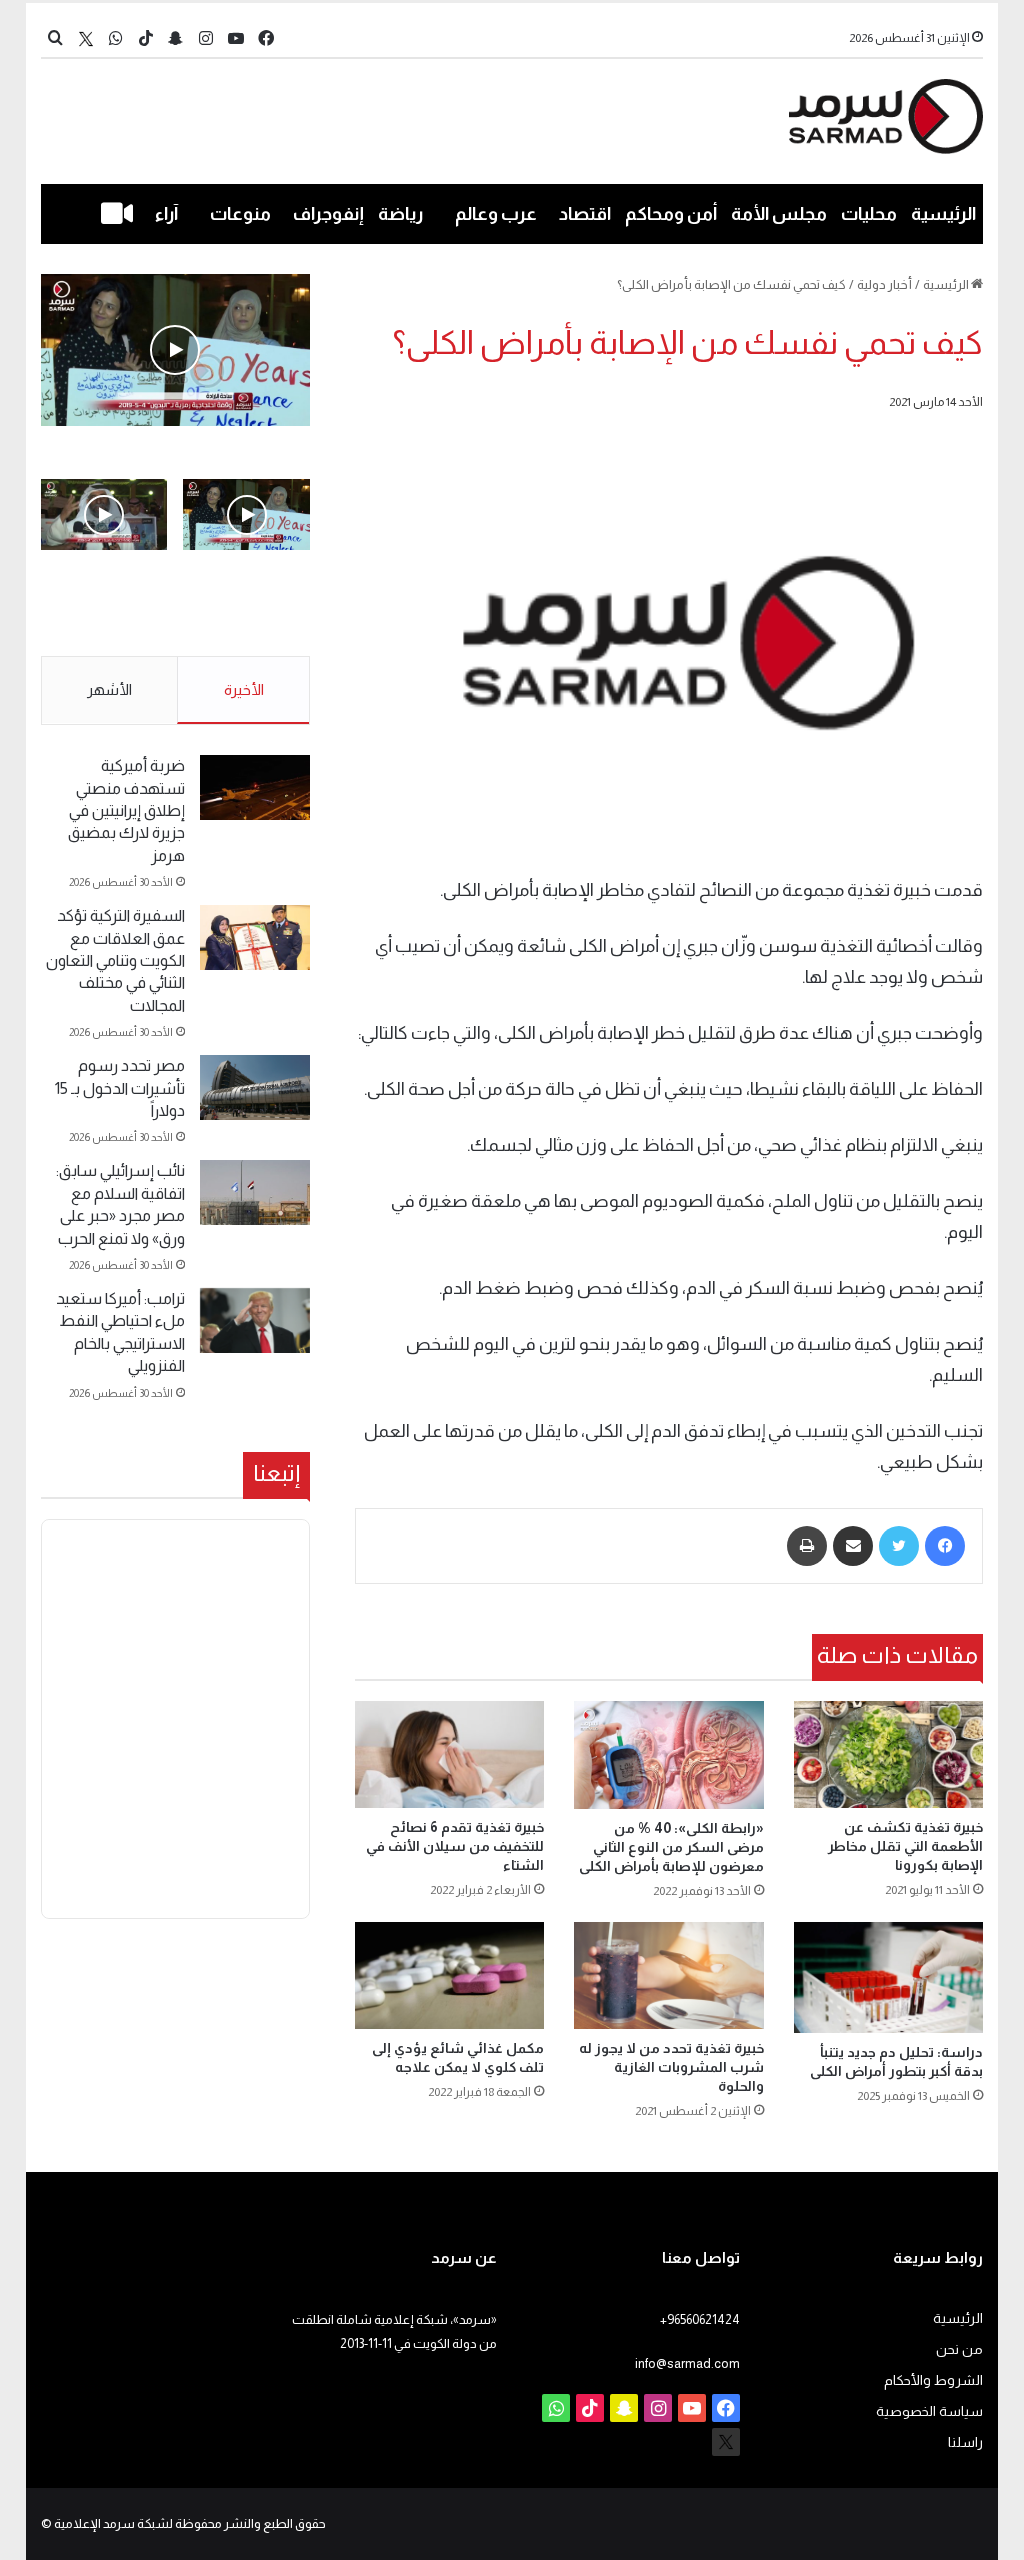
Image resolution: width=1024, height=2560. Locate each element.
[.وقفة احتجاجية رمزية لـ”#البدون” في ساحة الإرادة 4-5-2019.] (175, 350)
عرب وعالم (496, 214)
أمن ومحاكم (671, 214)
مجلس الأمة (779, 214)
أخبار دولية (884, 284)
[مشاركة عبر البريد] (853, 1546)
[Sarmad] (886, 116)
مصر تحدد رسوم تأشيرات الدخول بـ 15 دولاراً (120, 1088)
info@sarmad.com (687, 2363)
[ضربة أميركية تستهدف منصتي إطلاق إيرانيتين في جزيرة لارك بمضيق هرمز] (255, 787)
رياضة (400, 214)
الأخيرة (244, 689)
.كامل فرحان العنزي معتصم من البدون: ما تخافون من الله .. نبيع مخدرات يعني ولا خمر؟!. (105, 615)
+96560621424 (700, 2319)
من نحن (959, 2349)
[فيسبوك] (945, 1546)
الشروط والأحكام (933, 2380)
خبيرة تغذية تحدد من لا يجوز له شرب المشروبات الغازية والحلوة (671, 2067)
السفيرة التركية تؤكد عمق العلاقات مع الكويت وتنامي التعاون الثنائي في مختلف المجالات (115, 960)
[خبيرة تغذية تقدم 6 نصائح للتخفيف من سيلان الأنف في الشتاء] (450, 1754)
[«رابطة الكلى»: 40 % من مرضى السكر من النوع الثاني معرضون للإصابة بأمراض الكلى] (669, 1754)
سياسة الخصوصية (929, 2411)
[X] (86, 38)
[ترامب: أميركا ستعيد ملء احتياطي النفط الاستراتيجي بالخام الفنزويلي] (255, 1320)
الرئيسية (943, 214)
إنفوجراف (328, 214)
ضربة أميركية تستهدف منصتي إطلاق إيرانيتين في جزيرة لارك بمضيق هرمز (126, 810)
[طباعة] (807, 1546)
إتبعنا (276, 1473)
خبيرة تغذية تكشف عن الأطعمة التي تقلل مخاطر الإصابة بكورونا (905, 1846)
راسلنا (965, 2442)
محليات (869, 214)
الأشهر (109, 689)
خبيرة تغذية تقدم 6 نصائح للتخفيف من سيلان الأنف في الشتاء (455, 1846)
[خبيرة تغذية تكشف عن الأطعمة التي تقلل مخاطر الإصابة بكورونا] (889, 1754)
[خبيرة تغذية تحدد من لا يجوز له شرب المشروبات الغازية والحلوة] (669, 1975)
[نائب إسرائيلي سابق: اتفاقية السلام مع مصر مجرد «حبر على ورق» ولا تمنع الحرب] (255, 1192)
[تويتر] (899, 1546)
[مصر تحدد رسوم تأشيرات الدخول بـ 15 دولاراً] (255, 1087)
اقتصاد (585, 214)
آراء (166, 214)
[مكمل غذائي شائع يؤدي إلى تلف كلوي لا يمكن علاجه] (450, 1975)
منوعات (240, 214)
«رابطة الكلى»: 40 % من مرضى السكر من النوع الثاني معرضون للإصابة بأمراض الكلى (671, 1847)
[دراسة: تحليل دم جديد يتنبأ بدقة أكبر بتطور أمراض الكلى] (889, 1978)
